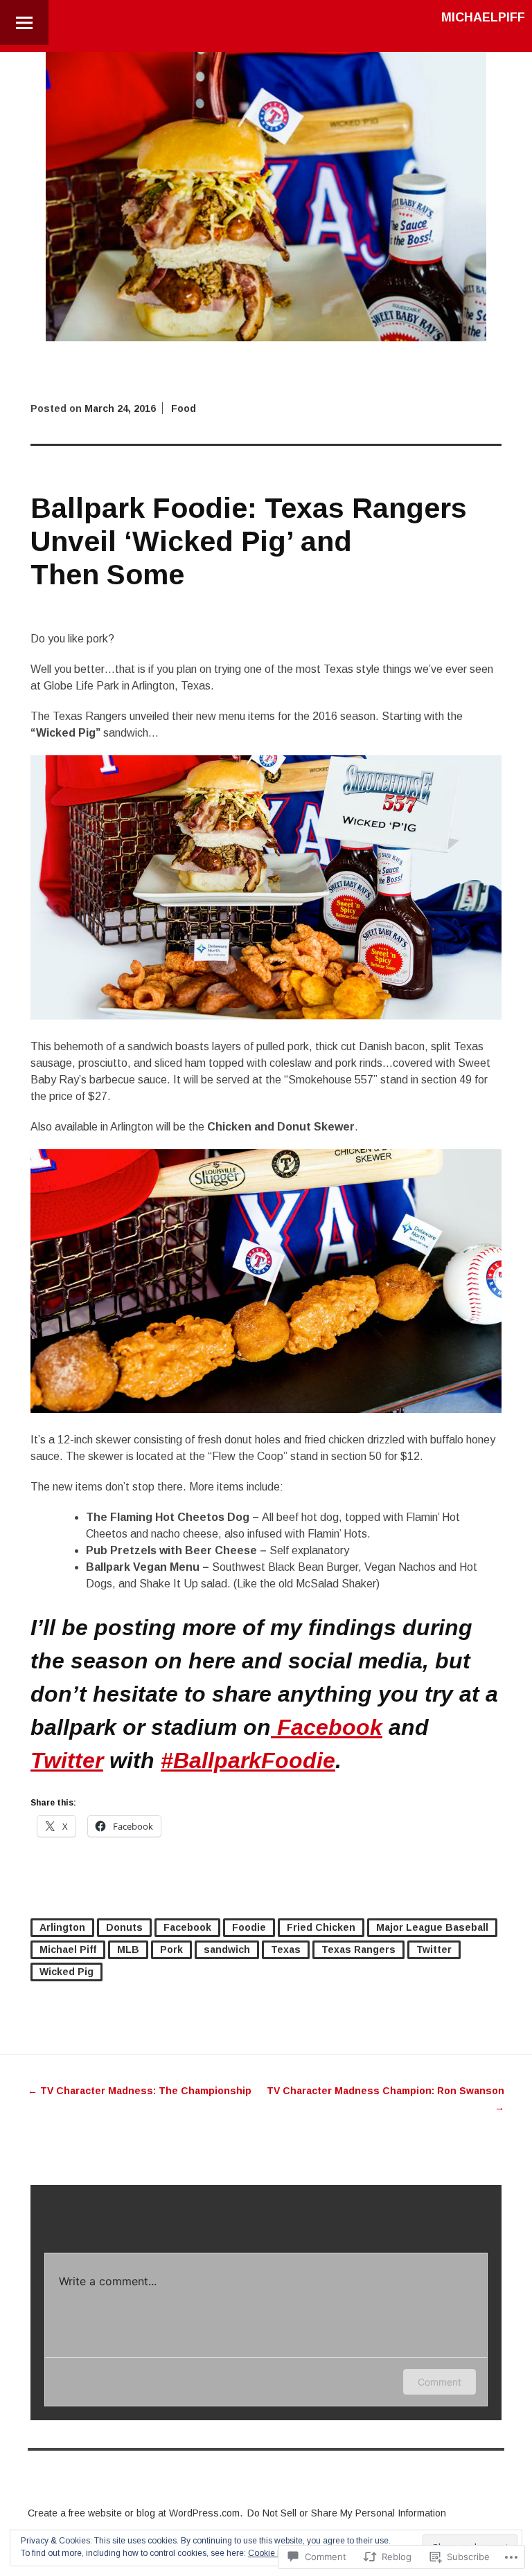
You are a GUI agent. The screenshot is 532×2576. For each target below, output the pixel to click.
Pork (171, 1949)
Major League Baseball (432, 1927)
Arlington (62, 1927)
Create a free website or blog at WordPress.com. (135, 2513)
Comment (440, 2382)
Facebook (327, 1727)
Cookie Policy (274, 2553)
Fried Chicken (321, 1927)
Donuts (124, 1927)
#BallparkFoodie (248, 1760)
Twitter (67, 1760)
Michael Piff (68, 1949)
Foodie (249, 1927)
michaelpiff (483, 17)
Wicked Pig (66, 1972)
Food (184, 408)
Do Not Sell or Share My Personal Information (347, 2513)
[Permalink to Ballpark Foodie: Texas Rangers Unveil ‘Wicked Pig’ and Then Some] (266, 337)
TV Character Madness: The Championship (140, 2091)
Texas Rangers (358, 1949)
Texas (286, 1949)
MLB (128, 1949)
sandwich (227, 1949)
